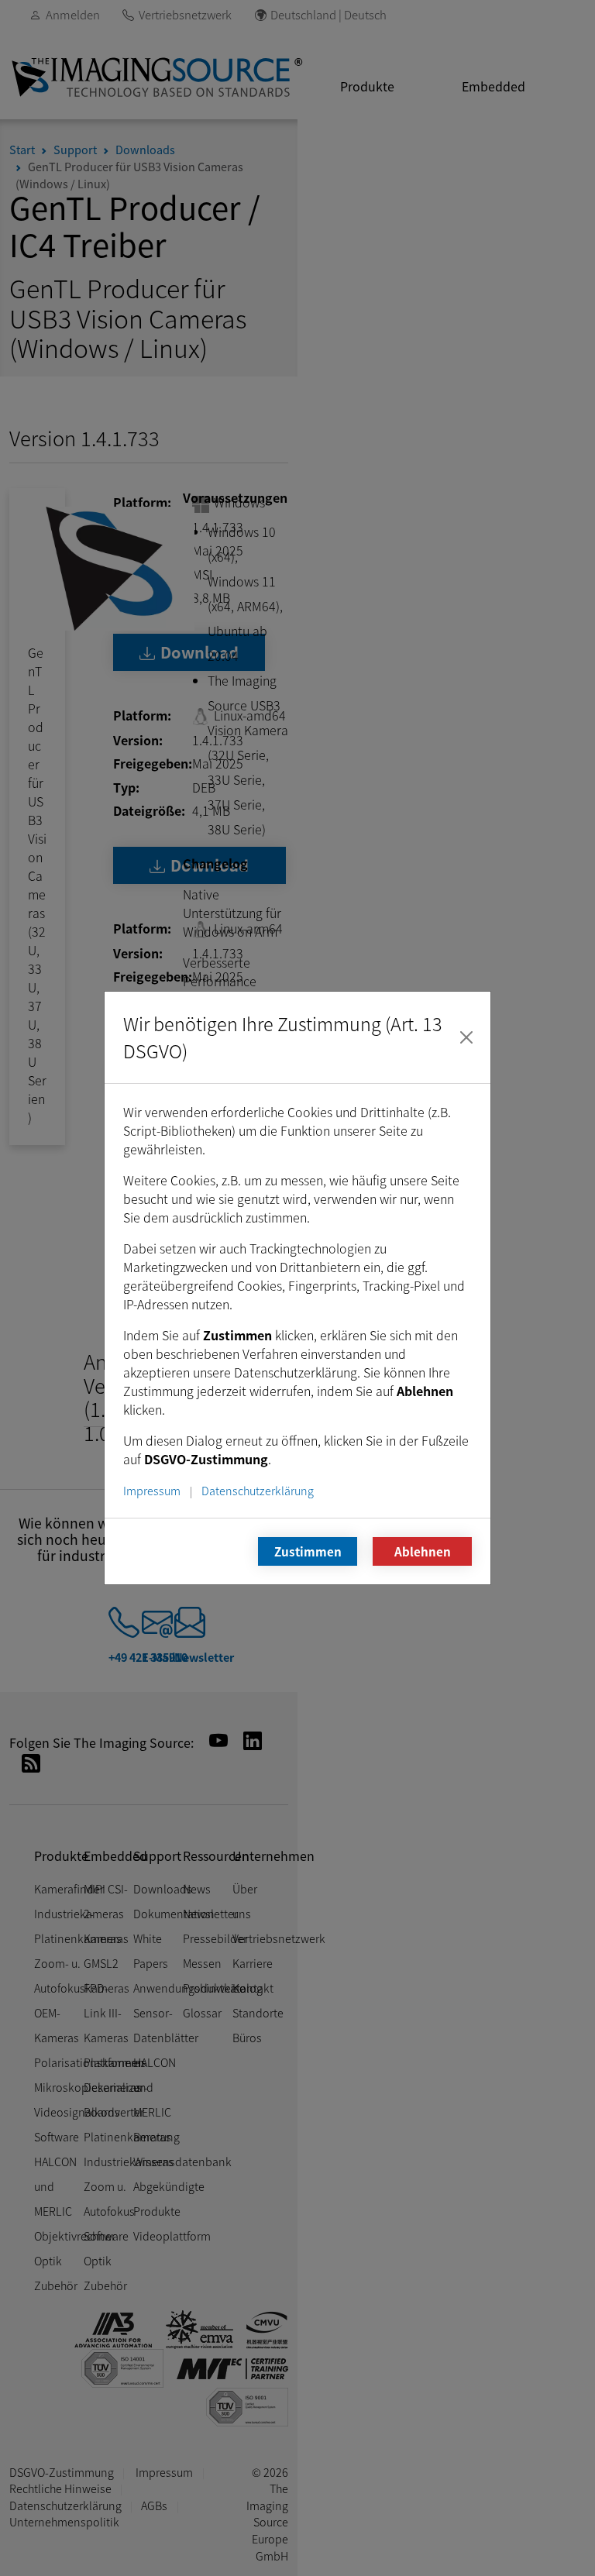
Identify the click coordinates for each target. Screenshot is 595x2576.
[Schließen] (466, 1037)
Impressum (152, 1490)
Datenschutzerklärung (258, 1490)
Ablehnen (423, 1551)
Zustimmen (308, 1551)
